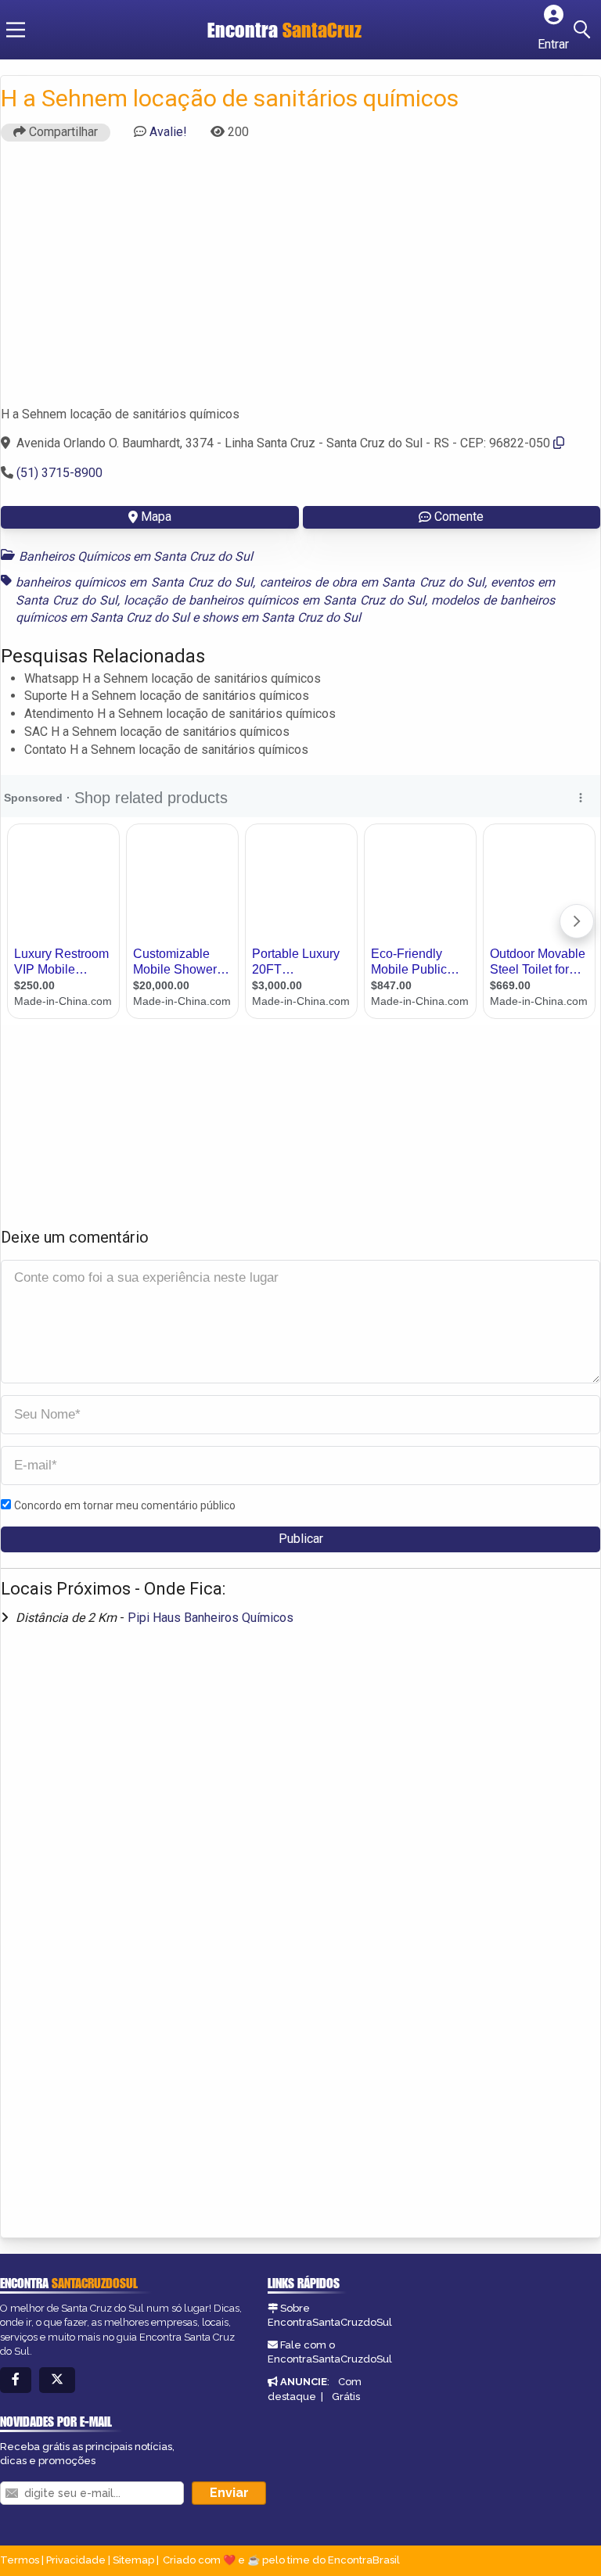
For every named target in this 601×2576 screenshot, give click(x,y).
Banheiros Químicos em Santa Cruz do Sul (136, 556)
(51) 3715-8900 (59, 473)
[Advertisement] (300, 281)
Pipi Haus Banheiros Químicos (211, 1618)
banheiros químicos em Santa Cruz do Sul (134, 582)
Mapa (156, 517)
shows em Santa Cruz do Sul (281, 617)
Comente (459, 517)
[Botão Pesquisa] (585, 30)
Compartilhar (62, 132)
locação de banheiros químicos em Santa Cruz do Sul (274, 600)
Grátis (346, 2397)
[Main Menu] (16, 30)
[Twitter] (57, 2380)
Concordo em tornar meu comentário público (125, 1505)
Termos (20, 2560)
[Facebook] (16, 2380)
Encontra (245, 30)
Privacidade (76, 2560)
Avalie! (168, 132)
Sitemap (133, 2560)
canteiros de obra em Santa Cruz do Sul (372, 582)
